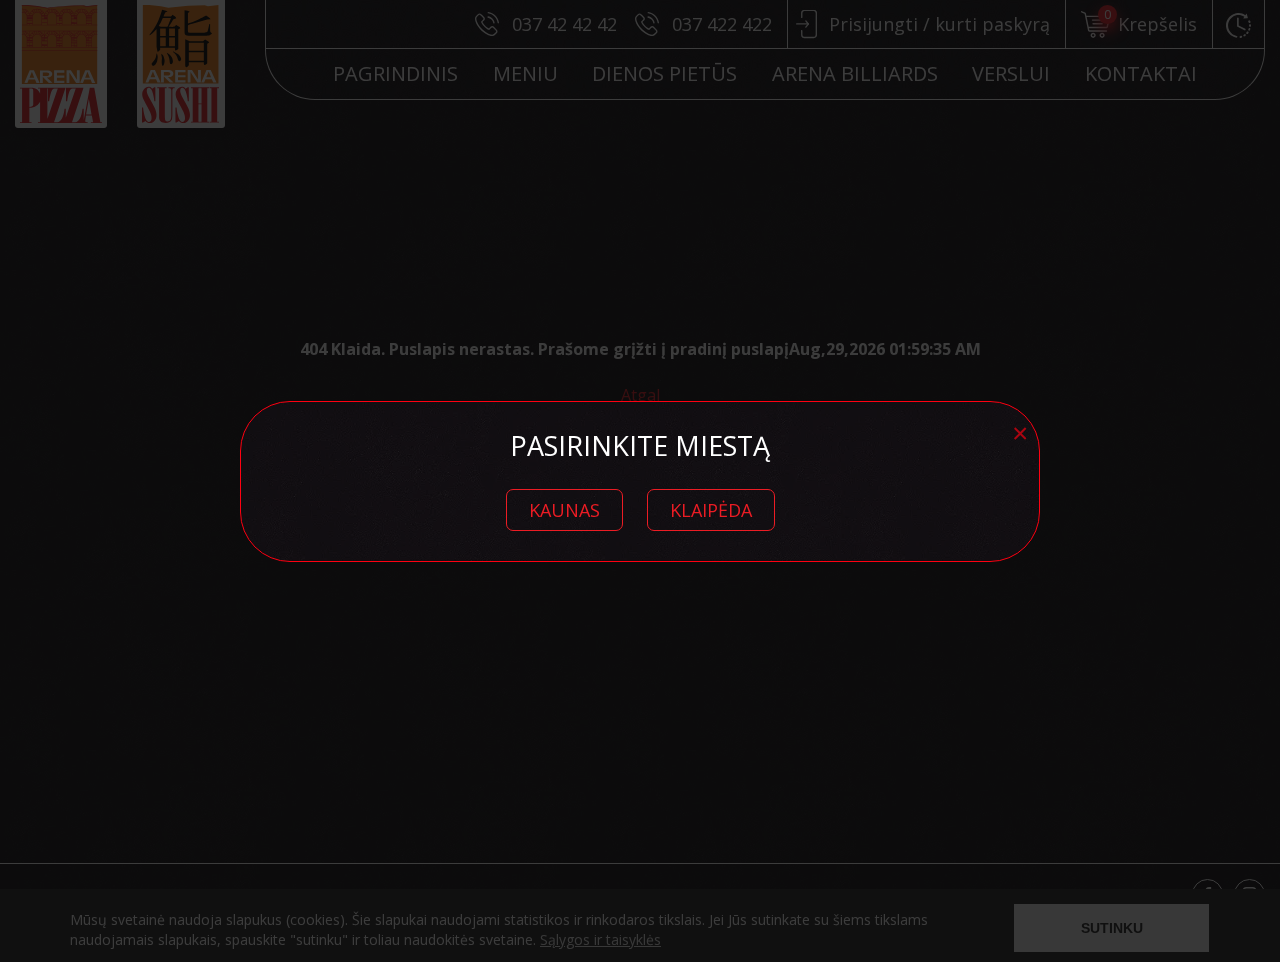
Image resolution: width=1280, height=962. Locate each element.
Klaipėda (711, 510)
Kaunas (564, 510)
